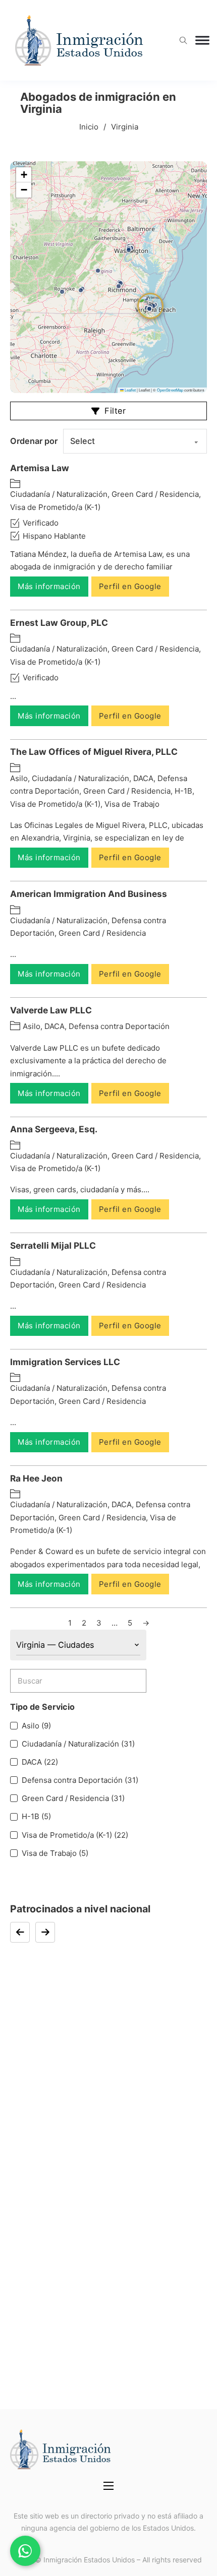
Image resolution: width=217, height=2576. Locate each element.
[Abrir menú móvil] (108, 2486)
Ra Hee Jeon (36, 1478)
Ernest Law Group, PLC (59, 623)
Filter (115, 411)
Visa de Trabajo (132, 804)
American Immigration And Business (89, 894)
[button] (119, 286)
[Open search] (183, 41)
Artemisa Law (40, 468)
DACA (143, 778)
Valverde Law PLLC (51, 1010)
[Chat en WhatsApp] (25, 2551)
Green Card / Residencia (155, 494)
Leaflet (130, 390)
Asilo (19, 778)
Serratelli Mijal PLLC (53, 1245)
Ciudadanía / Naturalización (59, 494)
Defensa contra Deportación (119, 1026)
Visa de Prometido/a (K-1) (55, 507)
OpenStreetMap (170, 390)
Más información (49, 586)
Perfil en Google (130, 586)
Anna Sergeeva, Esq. (54, 1129)
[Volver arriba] (182, 2546)
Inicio (89, 127)
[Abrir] (202, 41)
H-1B (183, 791)
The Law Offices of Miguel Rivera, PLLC (94, 752)
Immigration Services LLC (65, 1362)
